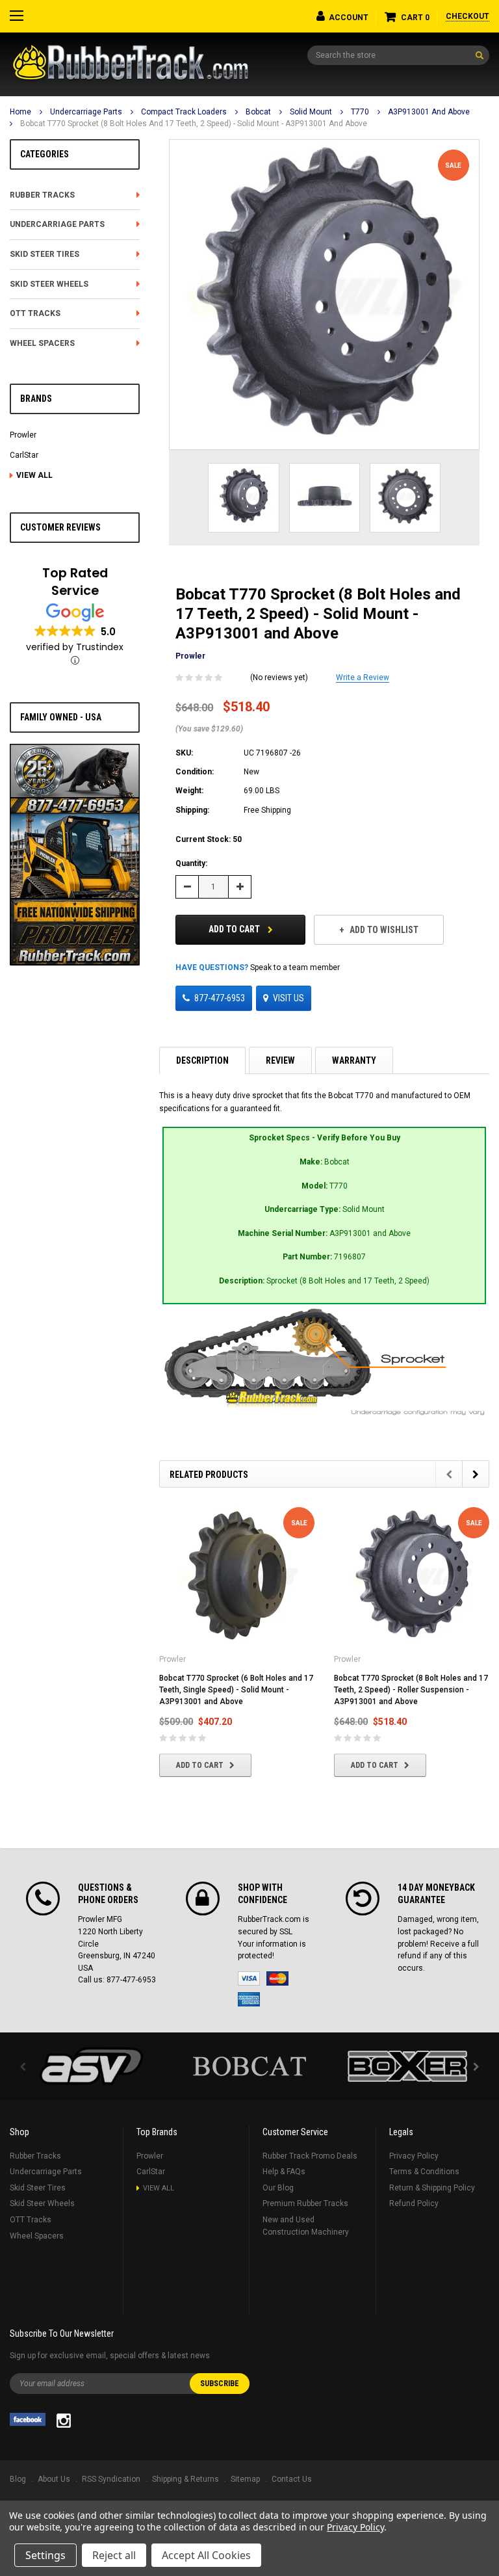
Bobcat (258, 112)
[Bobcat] (250, 2066)
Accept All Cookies (206, 2555)
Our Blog (278, 2188)
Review (280, 1060)
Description (202, 1060)
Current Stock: (209, 839)
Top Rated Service (75, 582)
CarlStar (24, 455)
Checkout (467, 16)
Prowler (23, 435)
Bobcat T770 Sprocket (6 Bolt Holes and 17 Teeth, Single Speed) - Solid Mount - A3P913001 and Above (236, 1690)
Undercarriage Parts (86, 112)
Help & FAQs (284, 2172)
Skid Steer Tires (45, 254)
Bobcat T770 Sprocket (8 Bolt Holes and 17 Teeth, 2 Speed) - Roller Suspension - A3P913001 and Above (411, 1690)
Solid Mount (311, 112)
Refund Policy (414, 2203)
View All (34, 475)
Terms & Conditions (424, 2172)
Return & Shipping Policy (432, 2188)
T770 (360, 112)
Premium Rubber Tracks (305, 2203)
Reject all (114, 2555)
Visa (249, 1978)
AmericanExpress (249, 1999)
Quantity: (191, 863)
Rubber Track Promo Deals (310, 2156)
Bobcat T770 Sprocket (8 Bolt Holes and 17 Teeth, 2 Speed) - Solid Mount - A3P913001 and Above (194, 124)
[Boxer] (407, 2066)
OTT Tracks (35, 313)
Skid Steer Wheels (49, 284)
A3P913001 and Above (429, 112)
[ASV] (92, 2066)
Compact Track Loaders (184, 112)
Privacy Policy (414, 2156)
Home (20, 112)
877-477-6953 (220, 998)
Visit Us (288, 998)
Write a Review (363, 677)
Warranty (354, 1060)
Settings (45, 2555)
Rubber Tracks (42, 195)
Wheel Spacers (42, 343)
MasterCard (277, 1978)
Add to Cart (235, 929)
